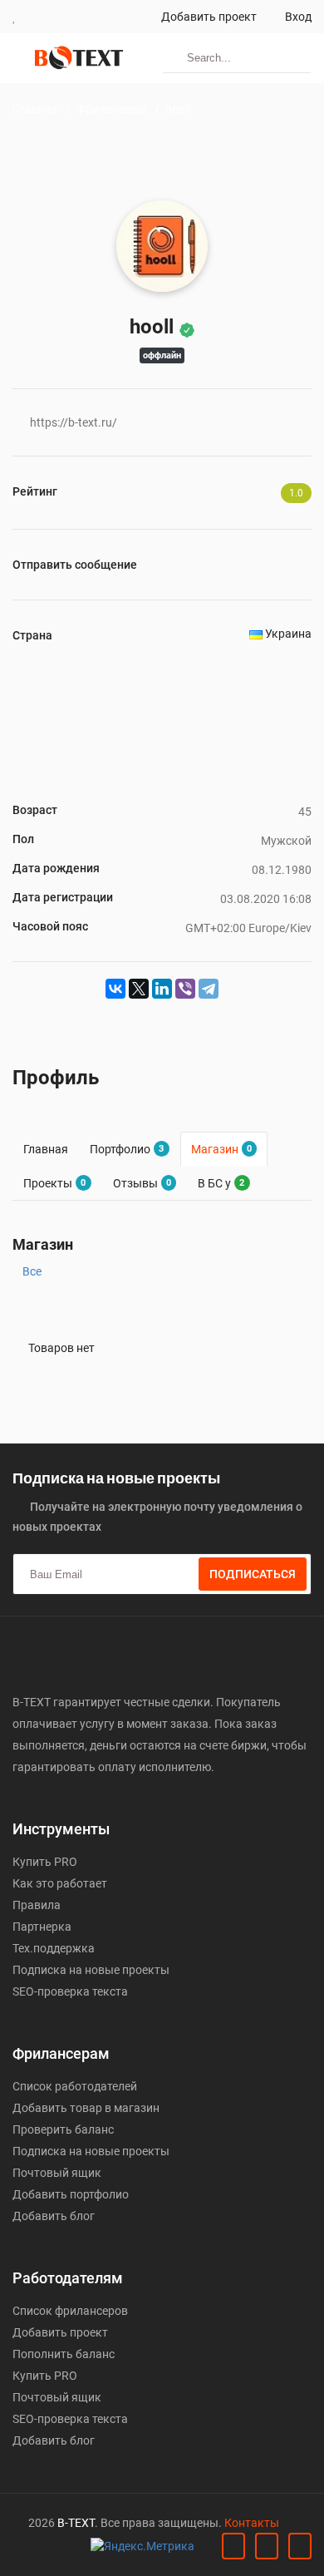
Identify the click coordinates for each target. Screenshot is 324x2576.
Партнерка (42, 1927)
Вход (297, 17)
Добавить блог (54, 2216)
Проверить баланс (63, 2129)
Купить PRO (45, 1862)
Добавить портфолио (71, 2194)
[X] (139, 989)
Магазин (221, 1149)
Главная (35, 109)
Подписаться (253, 1574)
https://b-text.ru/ (74, 422)
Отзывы (142, 1183)
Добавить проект (208, 17)
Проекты (54, 1183)
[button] (15, 17)
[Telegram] (209, 989)
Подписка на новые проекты (91, 1970)
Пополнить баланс (64, 2354)
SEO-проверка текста (70, 1991)
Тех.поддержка (54, 1948)
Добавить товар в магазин (86, 2108)
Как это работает (60, 1883)
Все (32, 1271)
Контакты (252, 2523)
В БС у (221, 1183)
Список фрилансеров (70, 2311)
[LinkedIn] (162, 989)
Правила (37, 1905)
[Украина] (256, 634)
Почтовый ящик (57, 2173)
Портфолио (127, 1149)
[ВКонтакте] (115, 989)
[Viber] (185, 989)
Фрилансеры (111, 109)
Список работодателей (75, 2086)
